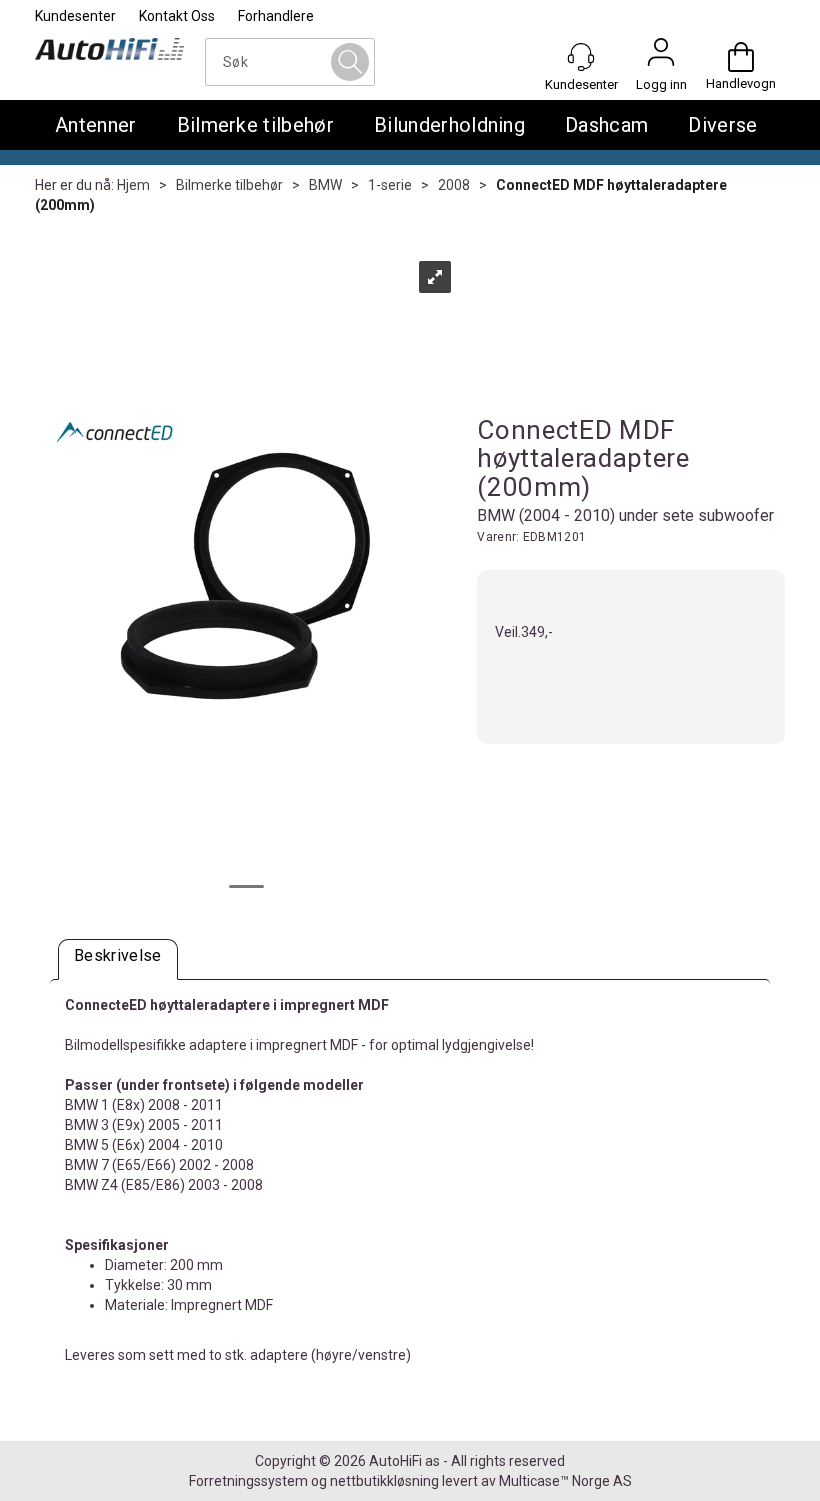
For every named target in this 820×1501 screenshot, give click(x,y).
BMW (325, 185)
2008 (454, 185)
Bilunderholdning (449, 125)
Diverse (722, 125)
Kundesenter (75, 16)
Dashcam (606, 125)
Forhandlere (276, 16)
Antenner (96, 125)
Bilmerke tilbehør (255, 125)
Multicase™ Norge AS (565, 1481)
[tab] (118, 959)
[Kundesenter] (581, 57)
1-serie (390, 185)
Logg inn (661, 57)
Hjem (133, 185)
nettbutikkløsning (384, 1481)
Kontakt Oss (177, 16)
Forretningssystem (248, 1481)
